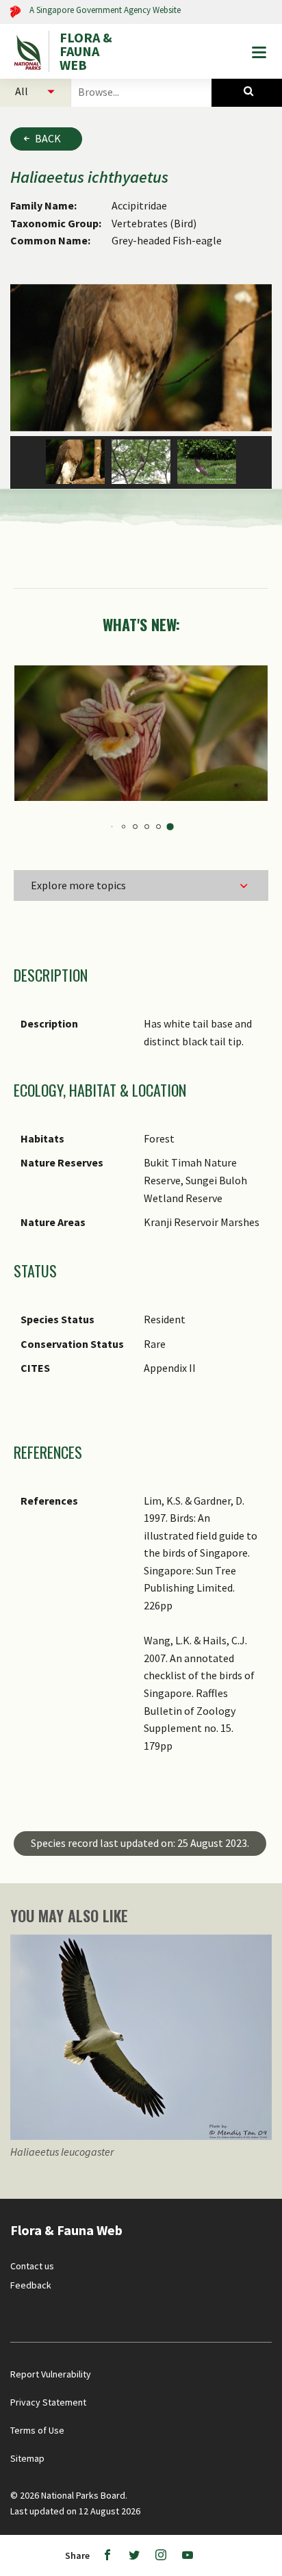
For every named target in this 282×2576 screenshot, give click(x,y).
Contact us (32, 2266)
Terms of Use (37, 2430)
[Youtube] (188, 2555)
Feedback (31, 2285)
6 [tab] (126, 827)
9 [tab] (161, 827)
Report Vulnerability (51, 2374)
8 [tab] (150, 827)
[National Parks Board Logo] (29, 51)
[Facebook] (107, 2555)
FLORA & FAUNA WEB (86, 51)
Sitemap (27, 2458)
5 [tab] (115, 827)
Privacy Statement (48, 2402)
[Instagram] (161, 2555)
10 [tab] (173, 827)
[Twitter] (134, 2555)
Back (48, 138)
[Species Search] (247, 91)
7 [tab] (138, 827)
